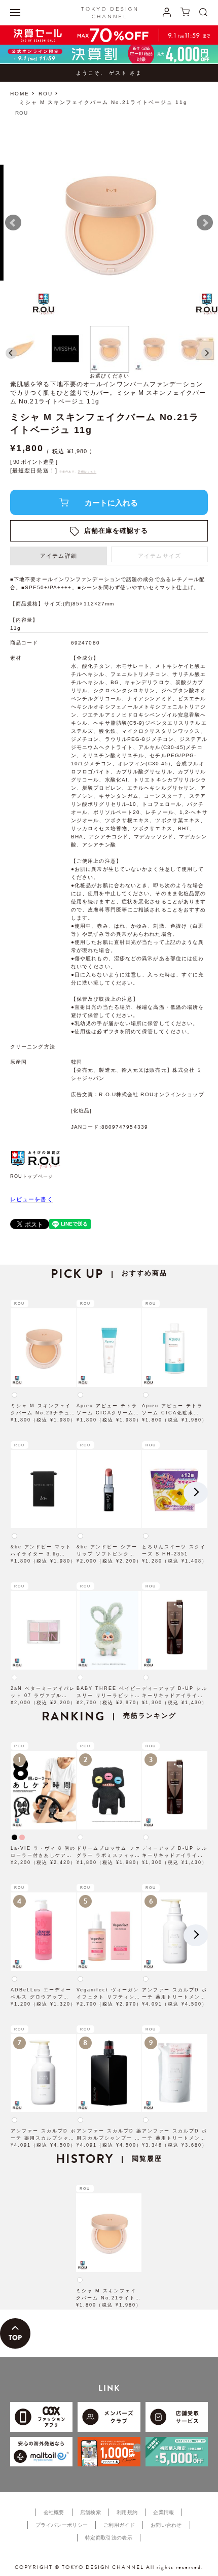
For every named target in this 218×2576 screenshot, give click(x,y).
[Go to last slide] (11, 353)
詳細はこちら (87, 471)
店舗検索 (90, 2512)
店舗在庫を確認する (116, 531)
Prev (13, 223)
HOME (20, 94)
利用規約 (127, 2512)
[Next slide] (207, 353)
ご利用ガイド (119, 2525)
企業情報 (163, 2512)
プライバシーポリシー (62, 2525)
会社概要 (54, 2512)
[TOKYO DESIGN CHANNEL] (109, 13)
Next (205, 223)
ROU (46, 94)
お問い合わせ (166, 2525)
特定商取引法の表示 (109, 2538)
